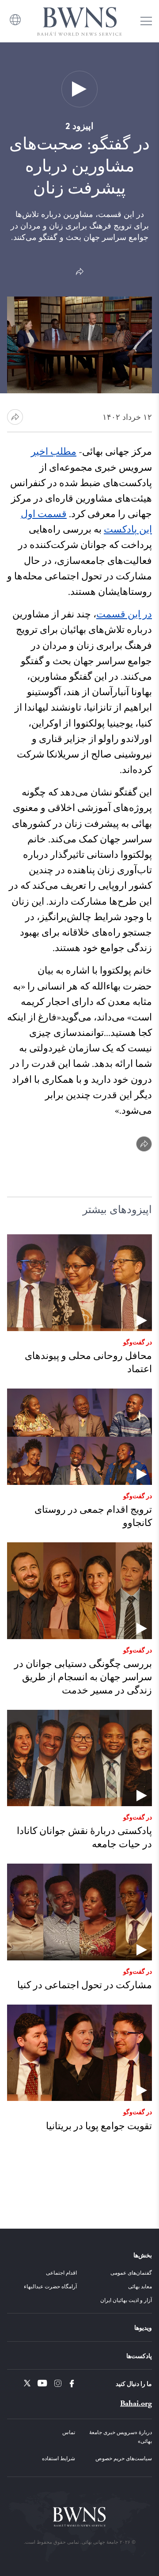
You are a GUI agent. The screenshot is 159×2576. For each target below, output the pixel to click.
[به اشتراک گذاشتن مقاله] (15, 417)
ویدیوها (143, 2327)
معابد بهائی (140, 2286)
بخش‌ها (143, 2255)
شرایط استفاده (59, 2458)
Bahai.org (136, 2403)
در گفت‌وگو (138, 1342)
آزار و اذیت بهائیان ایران (126, 2300)
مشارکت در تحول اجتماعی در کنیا (85, 1985)
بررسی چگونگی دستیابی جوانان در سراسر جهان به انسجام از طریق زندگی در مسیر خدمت (83, 1677)
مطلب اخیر (54, 452)
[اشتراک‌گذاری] (144, 1144)
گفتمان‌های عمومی (131, 2272)
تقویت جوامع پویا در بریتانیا (99, 2126)
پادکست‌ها (139, 2355)
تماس (69, 2432)
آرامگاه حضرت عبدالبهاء (50, 2286)
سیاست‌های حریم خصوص (124, 2458)
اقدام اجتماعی (61, 2272)
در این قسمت (124, 615)
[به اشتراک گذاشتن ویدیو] (79, 272)
